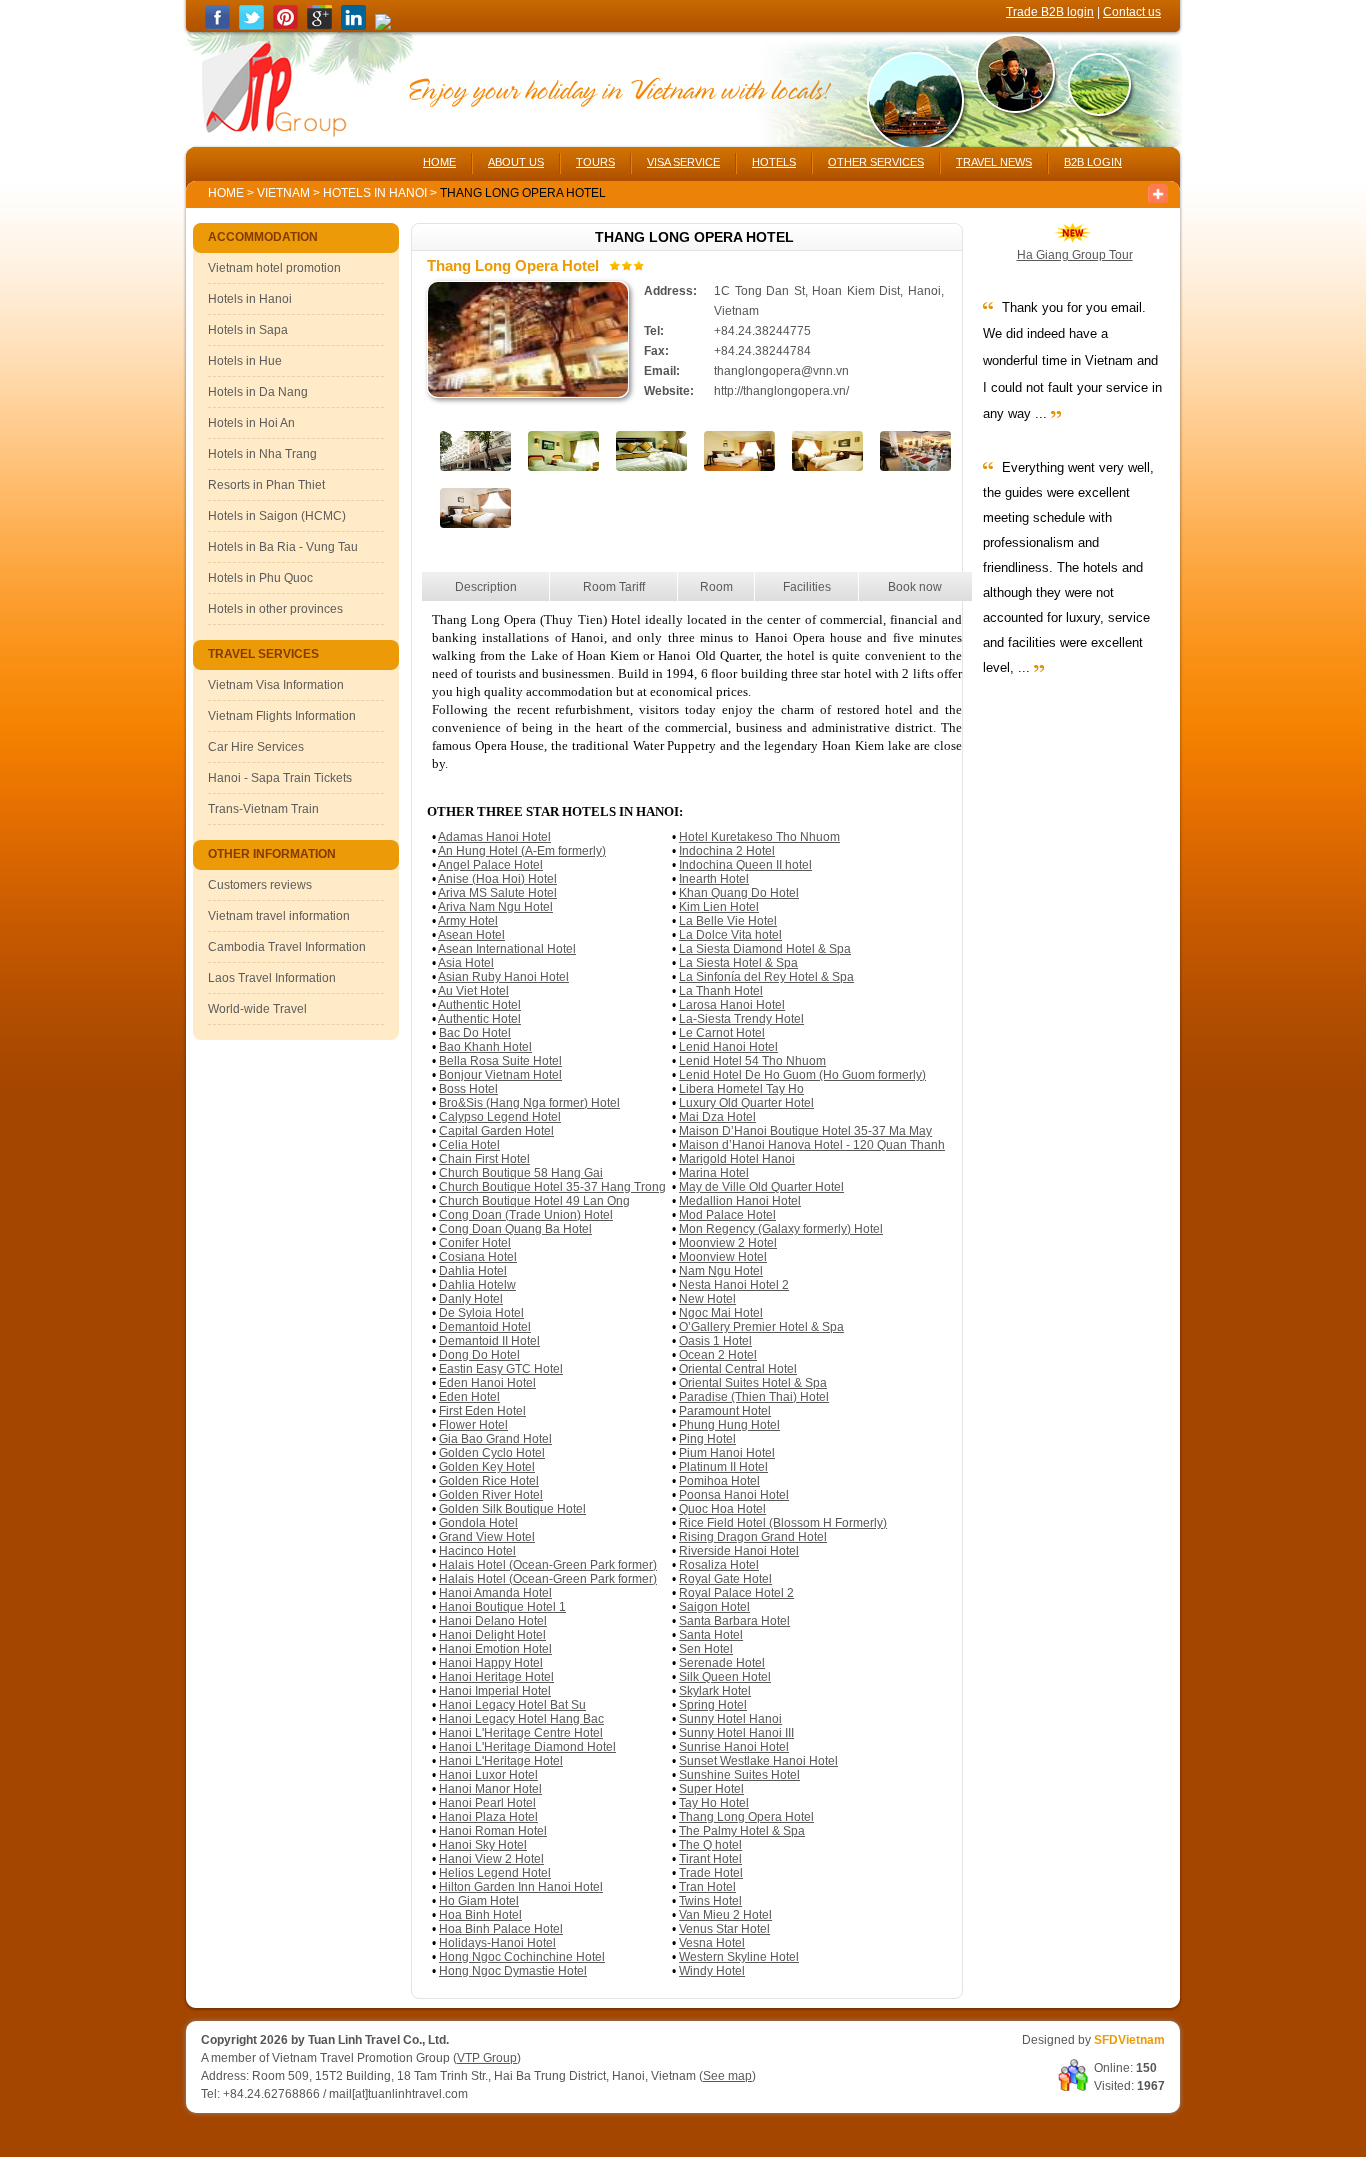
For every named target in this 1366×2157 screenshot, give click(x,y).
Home (226, 193)
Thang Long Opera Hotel (746, 1817)
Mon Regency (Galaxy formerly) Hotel (781, 1229)
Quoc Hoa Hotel (722, 1509)
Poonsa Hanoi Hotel (734, 1495)
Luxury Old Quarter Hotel (746, 1103)
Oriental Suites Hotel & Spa (753, 1383)
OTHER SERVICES (876, 162)
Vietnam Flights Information (282, 716)
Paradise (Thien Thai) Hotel (754, 1397)
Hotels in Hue (245, 361)
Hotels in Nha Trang (262, 454)
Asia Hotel (466, 963)
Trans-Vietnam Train (263, 809)
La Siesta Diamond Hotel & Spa (765, 949)
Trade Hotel (711, 1873)
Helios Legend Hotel (495, 1873)
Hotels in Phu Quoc (260, 578)
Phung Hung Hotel (729, 1425)
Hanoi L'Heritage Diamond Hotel (527, 1747)
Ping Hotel (707, 1439)
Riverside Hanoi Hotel (739, 1551)
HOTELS (774, 162)
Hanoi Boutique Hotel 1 (502, 1607)
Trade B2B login (1050, 12)
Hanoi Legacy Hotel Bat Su (512, 1705)
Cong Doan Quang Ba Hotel (515, 1229)
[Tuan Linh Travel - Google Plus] (319, 26)
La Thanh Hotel (721, 991)
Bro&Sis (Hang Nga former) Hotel (529, 1103)
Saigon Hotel (714, 1607)
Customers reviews (260, 885)
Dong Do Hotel (479, 1355)
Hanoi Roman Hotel (493, 1831)
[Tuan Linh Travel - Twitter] (251, 26)
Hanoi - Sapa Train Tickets (280, 778)
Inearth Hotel (714, 879)
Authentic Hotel (479, 1005)
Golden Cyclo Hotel (492, 1453)
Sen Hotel (706, 1649)
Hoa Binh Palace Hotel (501, 1929)
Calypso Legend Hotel (500, 1117)
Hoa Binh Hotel (480, 1915)
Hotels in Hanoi (376, 193)
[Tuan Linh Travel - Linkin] (353, 26)
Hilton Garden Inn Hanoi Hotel (521, 1887)
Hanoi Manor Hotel (490, 1789)
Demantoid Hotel (485, 1327)
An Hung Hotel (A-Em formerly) (522, 851)
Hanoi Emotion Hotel (495, 1649)
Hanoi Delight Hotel (492, 1635)
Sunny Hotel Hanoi (730, 1719)
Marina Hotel (714, 1173)
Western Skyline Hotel (739, 1957)
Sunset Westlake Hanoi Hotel (758, 1761)
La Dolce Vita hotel (730, 935)
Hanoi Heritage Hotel (496, 1677)
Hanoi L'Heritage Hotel (501, 1761)
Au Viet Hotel (473, 991)
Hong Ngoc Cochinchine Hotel (522, 1957)
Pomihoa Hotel (719, 1481)
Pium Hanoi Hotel (727, 1453)
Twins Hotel (710, 1901)
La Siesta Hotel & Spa (738, 963)
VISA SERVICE (683, 162)
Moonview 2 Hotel (728, 1243)
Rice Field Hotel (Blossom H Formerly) (783, 1523)
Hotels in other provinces (275, 609)
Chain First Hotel (484, 1159)
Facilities (807, 587)
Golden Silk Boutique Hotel (512, 1509)
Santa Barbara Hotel (734, 1621)
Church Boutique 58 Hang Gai (521, 1173)
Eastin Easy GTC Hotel (501, 1369)
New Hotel (707, 1299)
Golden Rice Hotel (489, 1481)
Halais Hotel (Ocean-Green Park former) (548, 1565)
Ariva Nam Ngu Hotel (495, 907)
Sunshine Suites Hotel (739, 1775)
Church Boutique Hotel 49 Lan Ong (534, 1201)
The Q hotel (710, 1845)
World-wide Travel (257, 1009)
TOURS (595, 162)
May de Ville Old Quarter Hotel (761, 1187)
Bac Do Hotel (475, 1033)
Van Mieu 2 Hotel (725, 1915)
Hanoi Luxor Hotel (488, 1775)
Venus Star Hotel (724, 1929)
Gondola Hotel (478, 1523)
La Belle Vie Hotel (728, 921)
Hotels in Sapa (248, 330)
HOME (439, 162)
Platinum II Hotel (723, 1467)
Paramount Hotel (725, 1411)
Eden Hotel (469, 1397)
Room (716, 587)
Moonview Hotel (723, 1257)
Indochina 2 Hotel (727, 851)
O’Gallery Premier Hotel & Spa (761, 1327)
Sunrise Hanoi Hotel (734, 1747)
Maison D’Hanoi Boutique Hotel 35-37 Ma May (805, 1131)
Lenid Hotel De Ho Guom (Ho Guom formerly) (802, 1075)
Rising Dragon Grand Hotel (753, 1537)
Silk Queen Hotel (725, 1677)
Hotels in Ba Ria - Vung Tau (283, 547)
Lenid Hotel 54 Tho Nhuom (752, 1061)
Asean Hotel (471, 935)
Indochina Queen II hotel (745, 865)
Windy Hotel (712, 1971)
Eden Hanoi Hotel (487, 1383)
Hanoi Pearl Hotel (487, 1803)
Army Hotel (468, 921)
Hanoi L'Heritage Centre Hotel (521, 1733)
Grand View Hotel (487, 1537)
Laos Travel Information (272, 978)
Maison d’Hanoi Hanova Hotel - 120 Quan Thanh (812, 1145)
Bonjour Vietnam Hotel (500, 1075)
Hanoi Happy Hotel (491, 1663)
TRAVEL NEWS (994, 162)
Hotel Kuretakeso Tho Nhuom (759, 837)
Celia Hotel (469, 1145)
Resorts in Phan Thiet (266, 485)
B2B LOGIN (1093, 162)
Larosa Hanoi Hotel (732, 1005)
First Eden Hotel (482, 1411)
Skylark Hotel (715, 1691)
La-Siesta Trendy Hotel (741, 1019)
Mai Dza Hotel (717, 1117)
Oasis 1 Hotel (715, 1341)
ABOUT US (516, 162)
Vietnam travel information (279, 916)
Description (486, 587)
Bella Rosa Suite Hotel (500, 1061)
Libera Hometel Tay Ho (741, 1089)
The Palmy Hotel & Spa (742, 1831)
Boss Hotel (468, 1089)
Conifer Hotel (475, 1243)
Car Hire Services (256, 747)
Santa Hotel (711, 1635)
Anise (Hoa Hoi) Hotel (497, 879)
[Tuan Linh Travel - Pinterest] (285, 26)
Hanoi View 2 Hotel (491, 1859)
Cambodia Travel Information (287, 947)
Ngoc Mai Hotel (721, 1313)
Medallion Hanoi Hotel (740, 1201)
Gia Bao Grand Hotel (495, 1439)
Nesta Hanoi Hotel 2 (734, 1285)
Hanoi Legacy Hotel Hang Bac (521, 1719)
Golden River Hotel (491, 1495)
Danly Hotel (471, 1299)
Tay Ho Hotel (714, 1803)
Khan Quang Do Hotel (739, 893)
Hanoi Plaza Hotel (488, 1817)
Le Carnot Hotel (722, 1033)
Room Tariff (614, 587)
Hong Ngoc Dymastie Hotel (513, 1971)
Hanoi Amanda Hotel (495, 1593)
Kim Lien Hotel (719, 907)
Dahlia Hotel (473, 1271)
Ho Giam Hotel (479, 1901)
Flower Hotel (473, 1425)
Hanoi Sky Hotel (483, 1845)
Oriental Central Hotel (738, 1369)
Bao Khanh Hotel (485, 1047)
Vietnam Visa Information (276, 685)
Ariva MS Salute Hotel (497, 893)
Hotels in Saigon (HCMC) (277, 516)
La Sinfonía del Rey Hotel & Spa (766, 977)
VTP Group (487, 2058)
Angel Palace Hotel (490, 865)
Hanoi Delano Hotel (493, 1621)
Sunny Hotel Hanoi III (736, 1733)
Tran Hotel (707, 1887)
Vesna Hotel (712, 1943)
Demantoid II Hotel (489, 1341)
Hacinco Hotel (477, 1551)
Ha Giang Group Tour (1075, 255)
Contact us (1132, 12)
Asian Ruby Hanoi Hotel (503, 977)
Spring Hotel (713, 1705)
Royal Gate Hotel (725, 1579)
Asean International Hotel (507, 949)
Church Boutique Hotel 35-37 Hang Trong (552, 1187)
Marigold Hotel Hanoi (737, 1159)
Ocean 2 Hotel (718, 1355)
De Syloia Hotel (481, 1313)
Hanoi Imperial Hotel (495, 1691)
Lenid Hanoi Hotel (728, 1047)
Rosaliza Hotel (719, 1565)
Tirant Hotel (710, 1859)
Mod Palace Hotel (727, 1215)
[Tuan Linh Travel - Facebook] (217, 26)
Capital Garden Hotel (496, 1131)
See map (727, 2076)
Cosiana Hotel (478, 1257)
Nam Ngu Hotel (721, 1271)
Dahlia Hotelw (477, 1285)
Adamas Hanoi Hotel (494, 837)
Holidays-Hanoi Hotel (497, 1943)
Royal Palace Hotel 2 (736, 1593)
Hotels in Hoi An (251, 423)
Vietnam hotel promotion (274, 268)
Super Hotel (711, 1789)
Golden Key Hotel (487, 1467)
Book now (915, 587)
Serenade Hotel (722, 1663)
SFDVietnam (1129, 2040)
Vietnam (283, 193)
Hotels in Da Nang (258, 392)
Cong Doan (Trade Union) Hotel (526, 1215)
